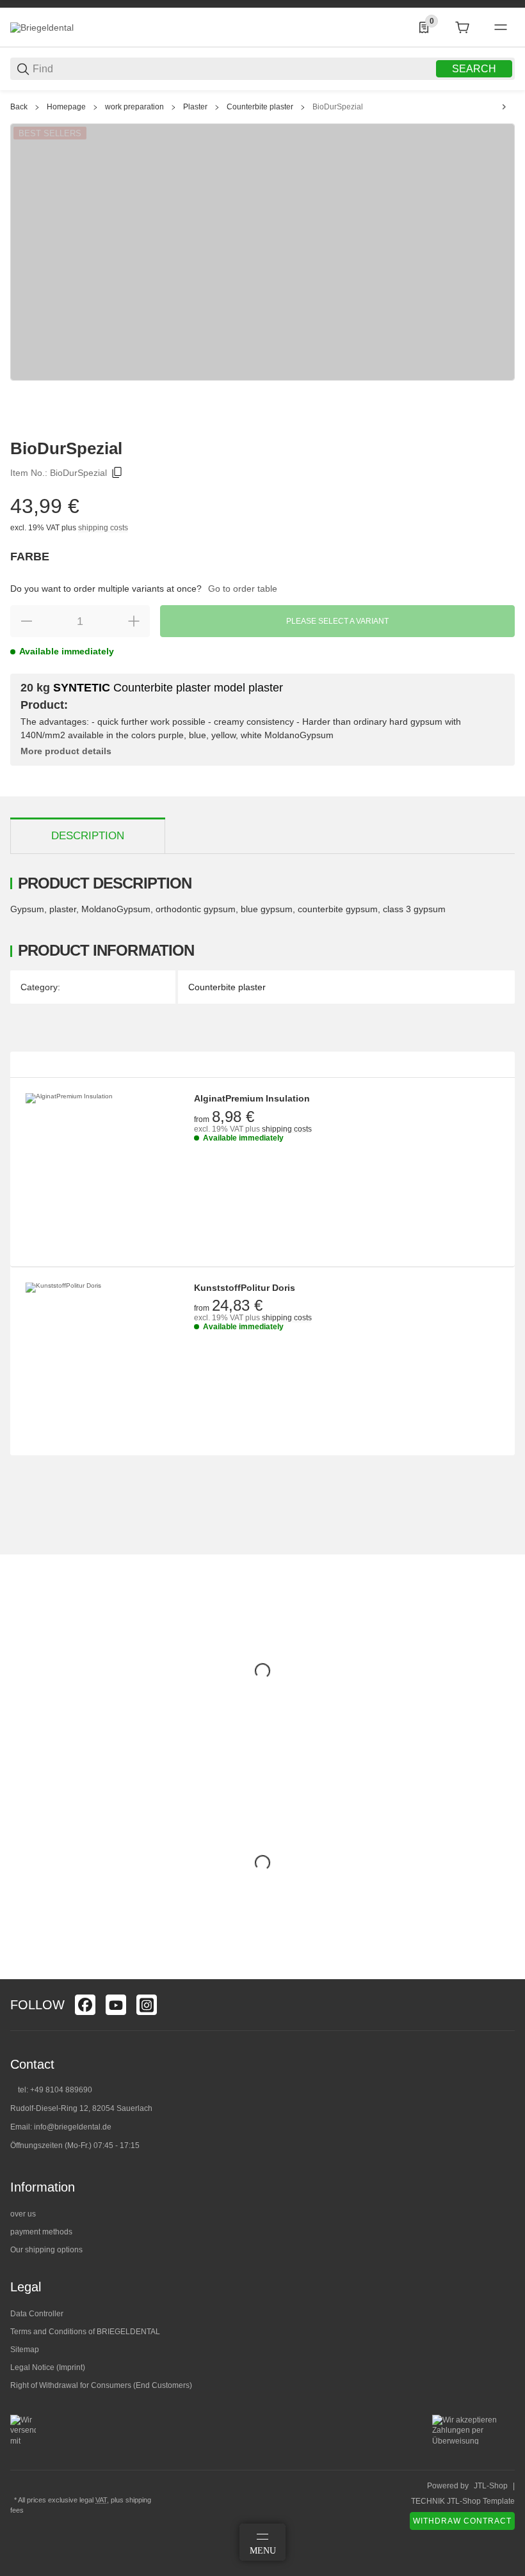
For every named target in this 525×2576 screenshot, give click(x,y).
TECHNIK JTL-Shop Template (463, 2501)
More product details (66, 751)
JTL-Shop (491, 2486)
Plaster (195, 107)
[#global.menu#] (501, 28)
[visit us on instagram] (147, 2005)
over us (23, 2214)
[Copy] (117, 473)
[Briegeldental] (42, 27)
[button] (505, 1974)
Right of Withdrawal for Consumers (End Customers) (101, 2385)
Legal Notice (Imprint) (48, 2367)
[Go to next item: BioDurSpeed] (504, 107)
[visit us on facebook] (85, 2005)
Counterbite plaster (260, 107)
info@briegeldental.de (73, 2127)
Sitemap (25, 2350)
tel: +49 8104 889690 (55, 2090)
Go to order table (243, 589)
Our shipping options (46, 2250)
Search (474, 69)
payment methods (41, 2232)
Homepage (66, 107)
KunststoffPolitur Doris (245, 1288)
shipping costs (103, 528)
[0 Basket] (462, 28)
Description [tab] (88, 836)
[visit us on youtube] (116, 2005)
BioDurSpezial (338, 107)
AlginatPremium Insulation (252, 1098)
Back (19, 107)
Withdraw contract (462, 2521)
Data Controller (37, 2314)
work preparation (134, 107)
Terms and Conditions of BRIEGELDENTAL (85, 2332)
